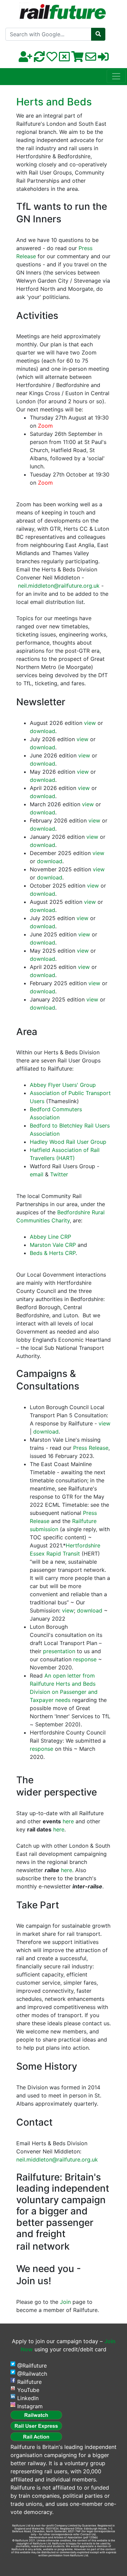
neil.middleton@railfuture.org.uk (59, 586)
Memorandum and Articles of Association (56, 2537)
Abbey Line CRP (50, 1237)
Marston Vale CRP (53, 1245)
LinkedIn (28, 2398)
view (90, 723)
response (85, 1659)
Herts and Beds (54, 102)
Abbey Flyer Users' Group (63, 1085)
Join (65, 2302)
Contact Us (88, 2534)
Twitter (59, 1174)
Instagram (30, 2406)
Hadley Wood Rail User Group (68, 1142)
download (43, 731)
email (37, 1174)
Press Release (91, 1448)
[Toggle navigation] (116, 76)
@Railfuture (32, 2366)
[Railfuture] (63, 10)
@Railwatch (32, 2374)
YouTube (28, 2390)
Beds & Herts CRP (53, 1253)
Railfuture (29, 2382)
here (68, 1821)
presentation (59, 1651)
